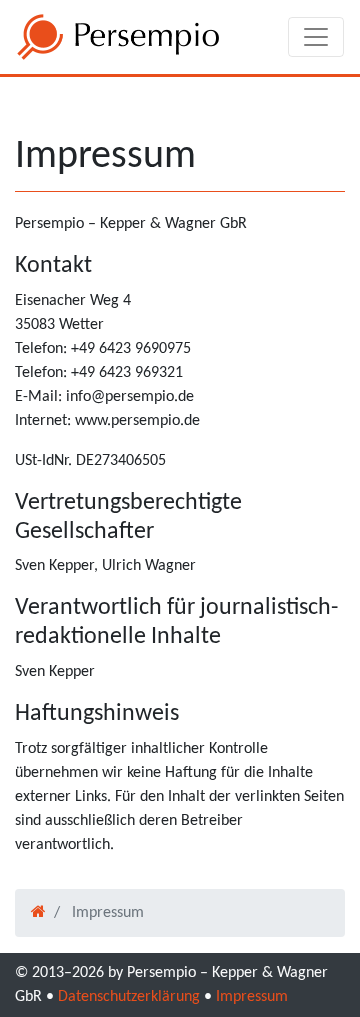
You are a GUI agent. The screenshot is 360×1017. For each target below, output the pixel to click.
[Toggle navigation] (316, 37)
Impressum (252, 997)
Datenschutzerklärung (129, 997)
